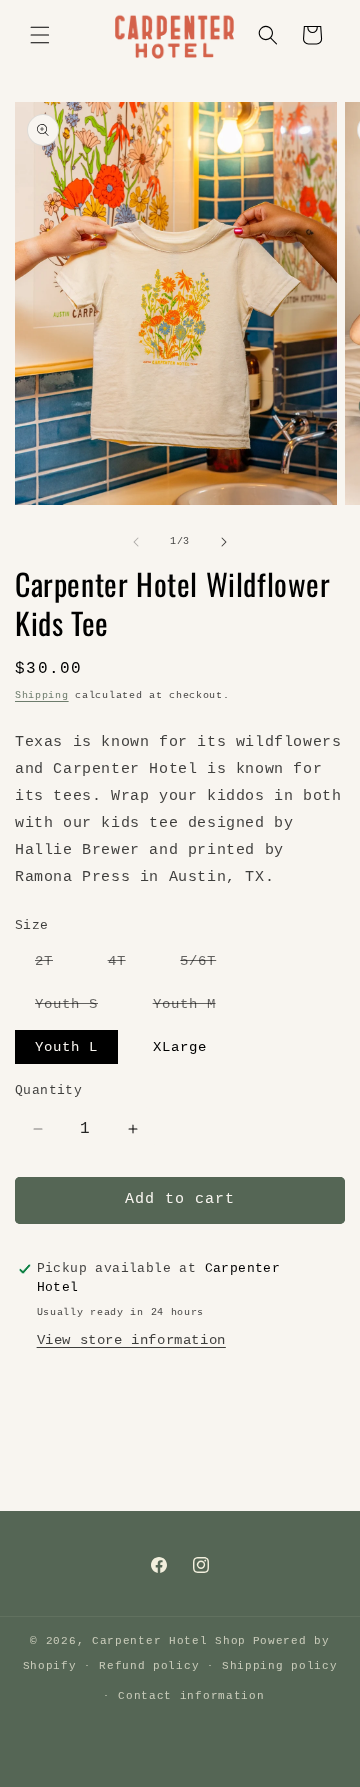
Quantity (48, 1090)
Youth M (194, 1008)
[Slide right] (224, 542)
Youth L (66, 1047)
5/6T (208, 965)
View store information (131, 1340)
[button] (40, 35)
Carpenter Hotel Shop (169, 1641)
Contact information (191, 1696)
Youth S (76, 1008)
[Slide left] (136, 542)
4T (127, 965)
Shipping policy (280, 1666)
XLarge (180, 1047)
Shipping (42, 695)
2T (54, 965)
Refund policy (149, 1666)
